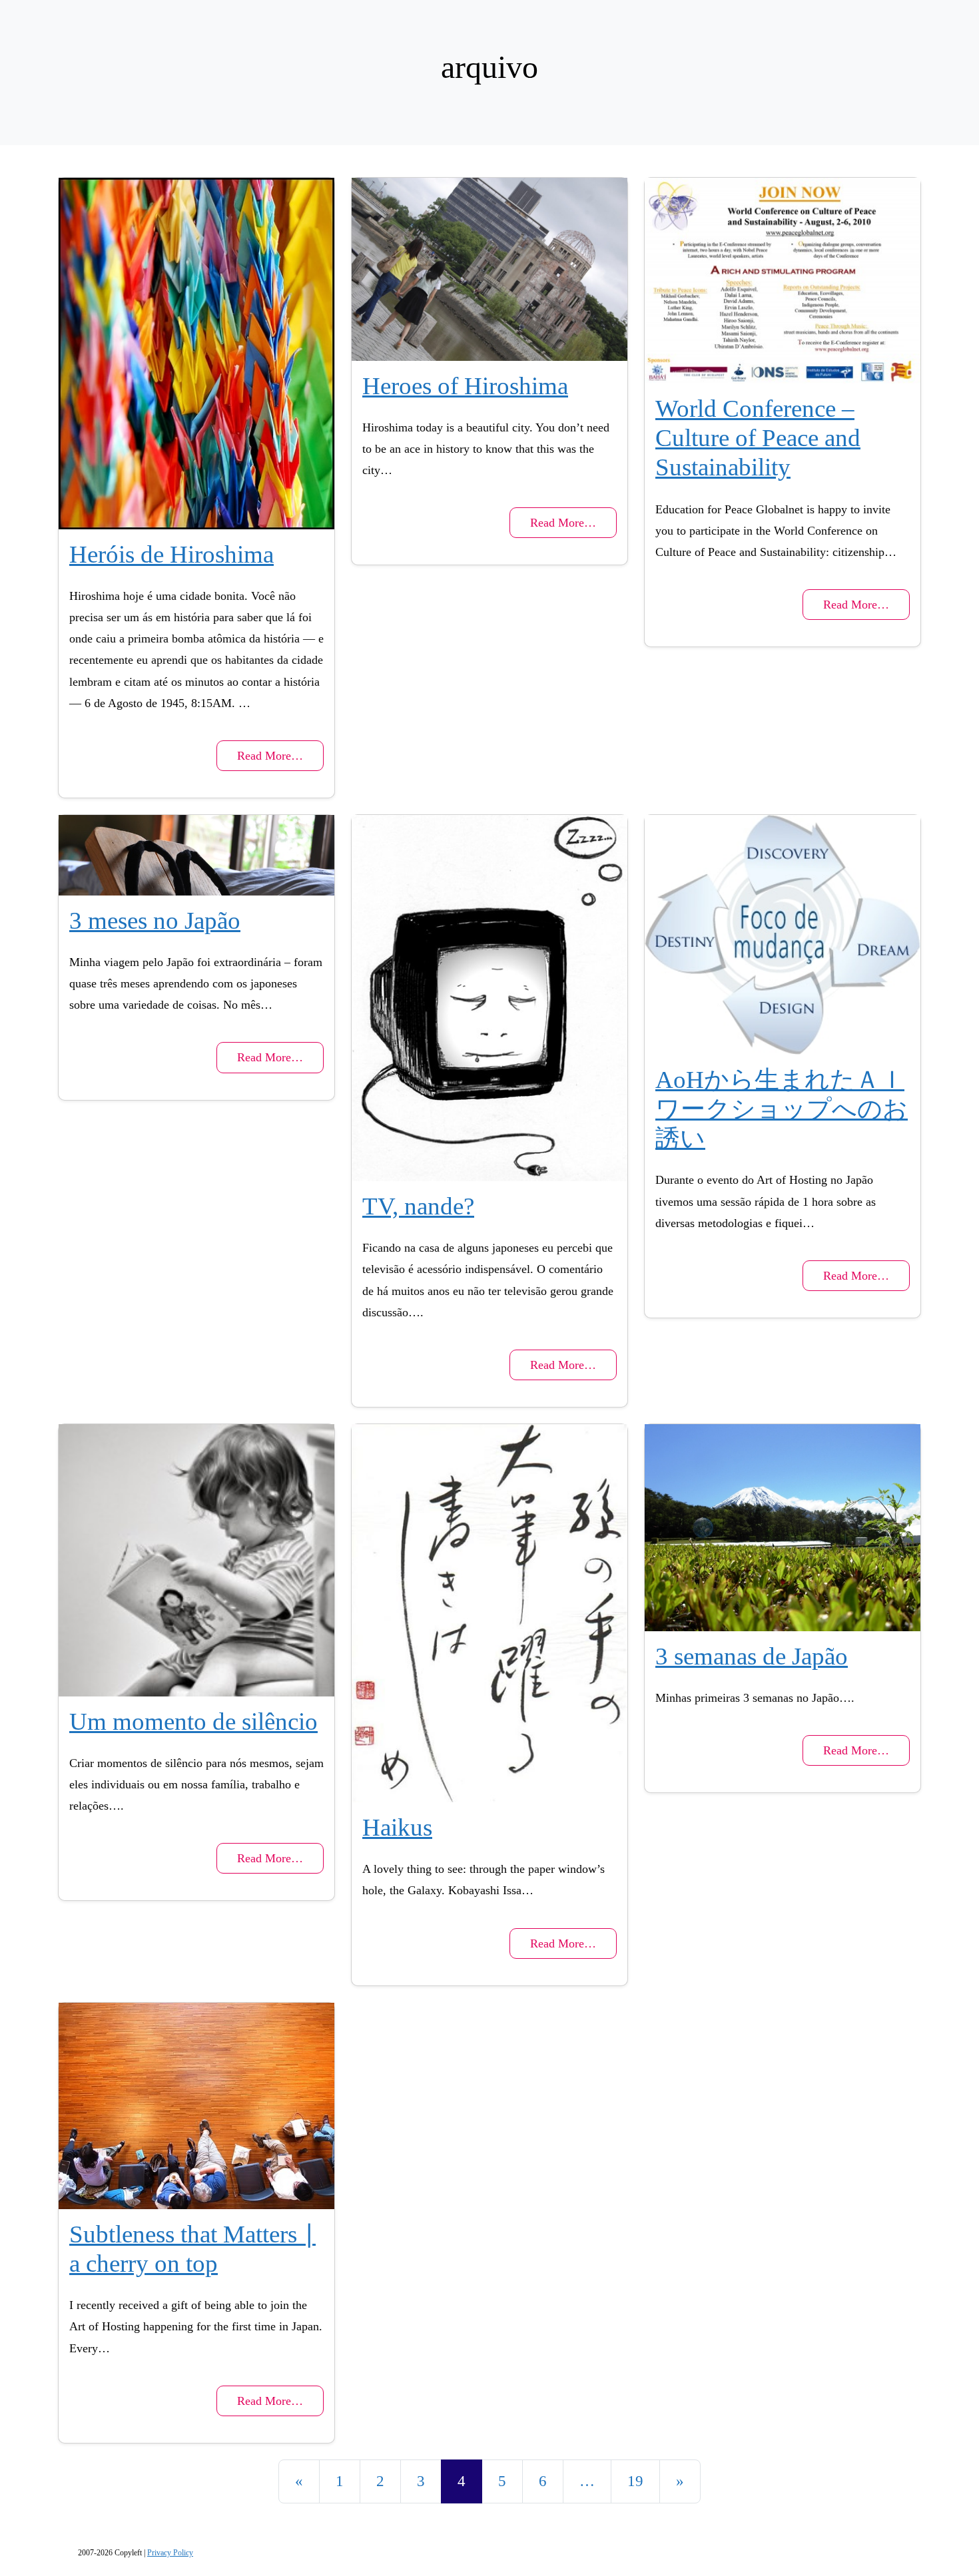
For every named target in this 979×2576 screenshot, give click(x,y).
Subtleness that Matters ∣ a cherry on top (192, 2249)
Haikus (397, 1827)
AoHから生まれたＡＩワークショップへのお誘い (782, 1109)
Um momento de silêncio (193, 1721)
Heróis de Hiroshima (171, 554)
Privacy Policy (170, 2553)
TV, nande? (418, 1206)
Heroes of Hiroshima (465, 386)
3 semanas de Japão (752, 1656)
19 (635, 2481)
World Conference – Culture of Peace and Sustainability (758, 438)
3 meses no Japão (155, 920)
